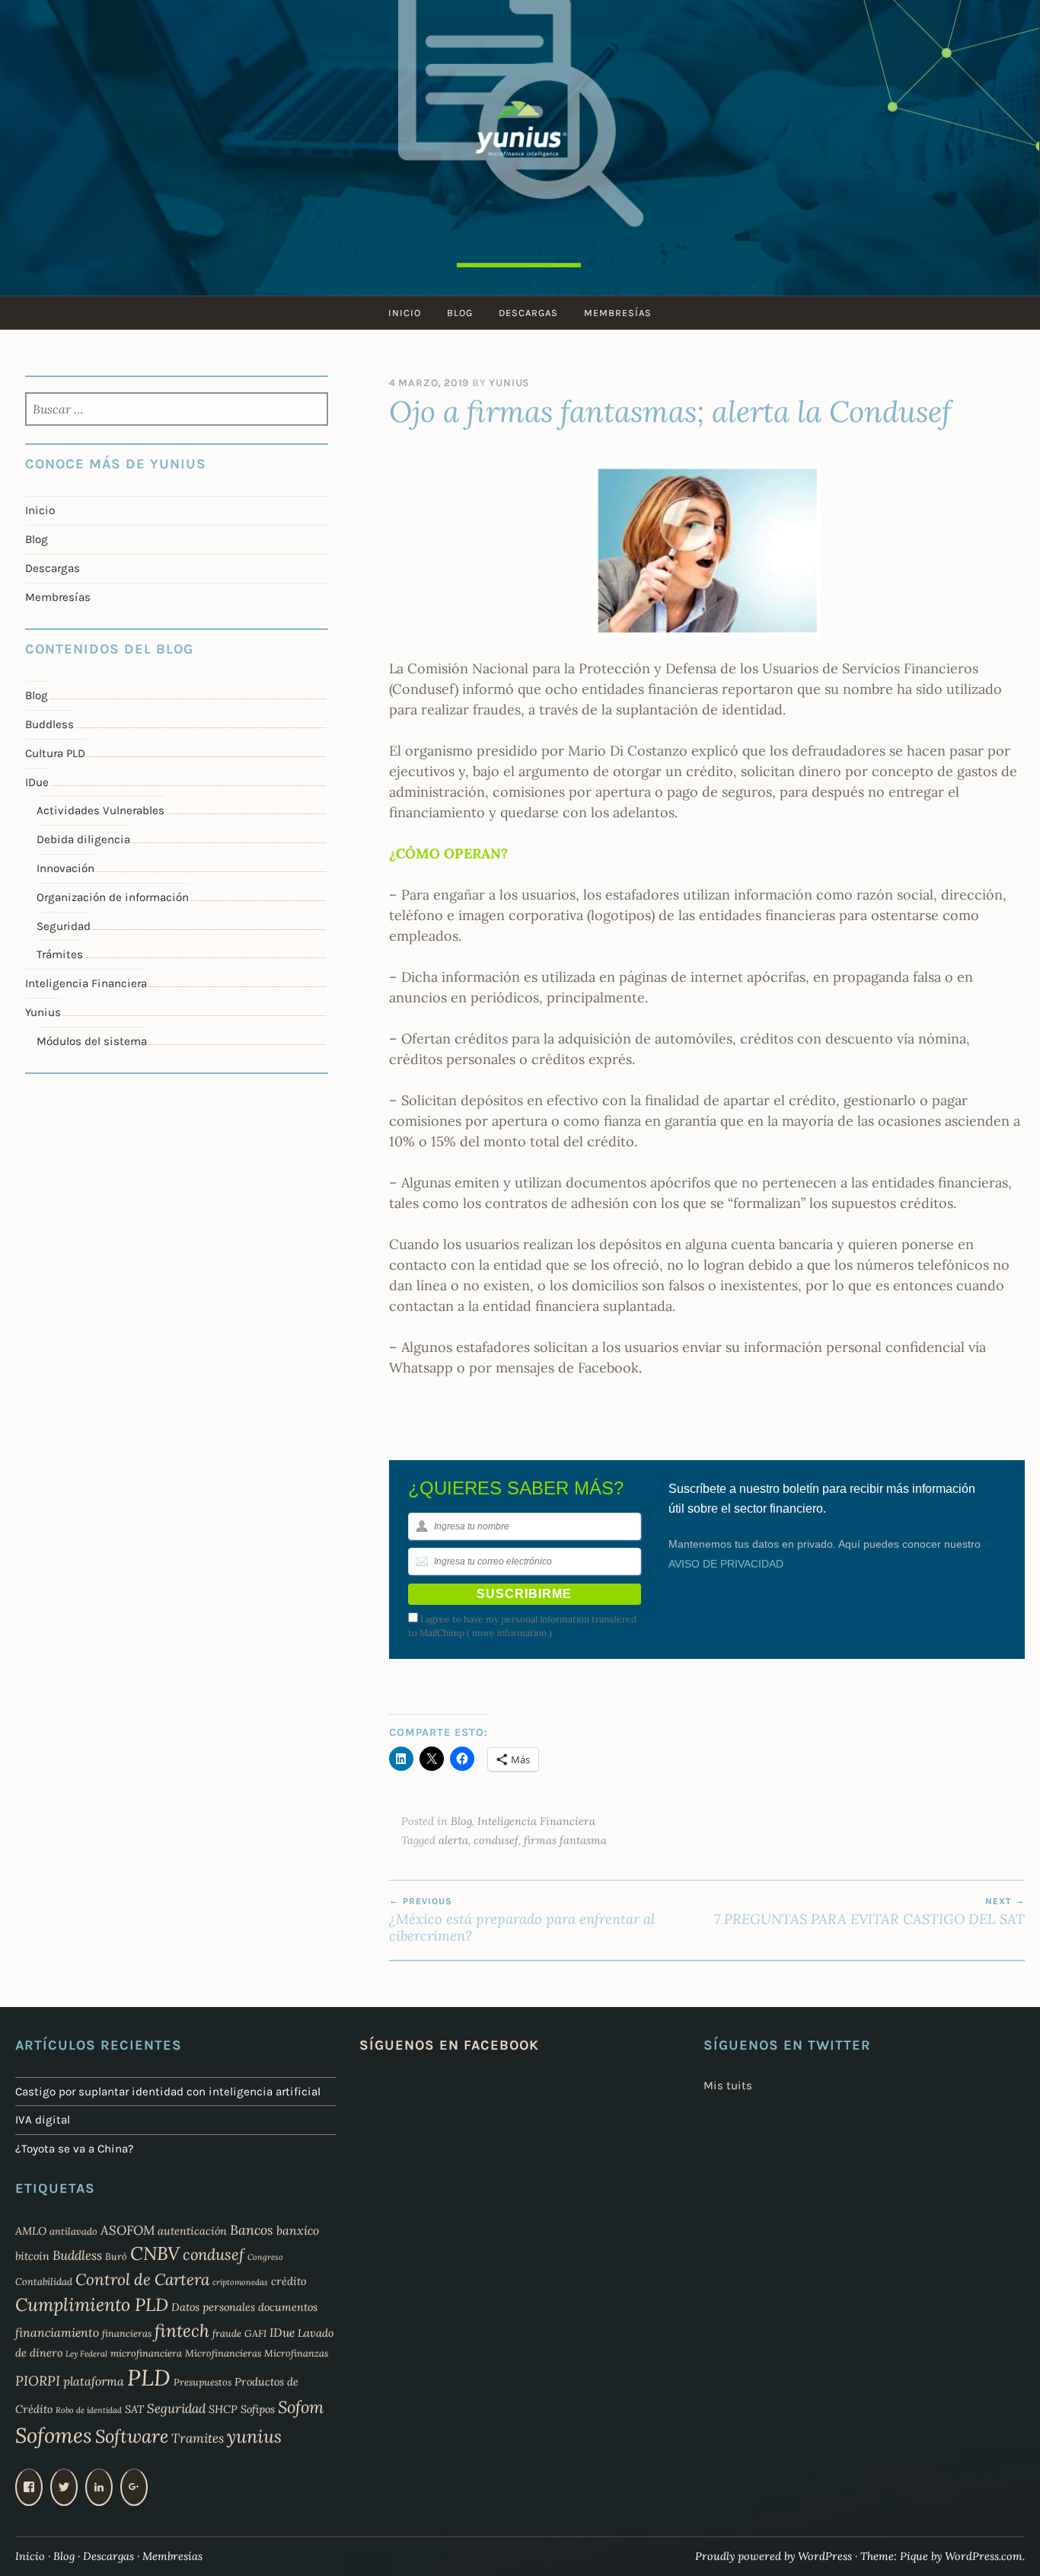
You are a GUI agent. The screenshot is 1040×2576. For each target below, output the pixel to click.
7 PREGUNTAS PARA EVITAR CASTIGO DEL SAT (869, 1912)
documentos (288, 2307)
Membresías (618, 313)
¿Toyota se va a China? (75, 2149)
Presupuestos (203, 2382)
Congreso (265, 2257)
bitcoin (32, 2256)
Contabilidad (44, 2281)
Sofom (301, 2407)
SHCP (223, 2409)
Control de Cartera (142, 2279)
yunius (254, 2436)
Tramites (198, 2438)
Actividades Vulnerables (100, 810)
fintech (182, 2330)
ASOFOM (128, 2230)
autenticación (192, 2231)
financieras (127, 2333)
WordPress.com (984, 2556)
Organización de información (113, 897)
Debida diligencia (83, 839)
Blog (460, 313)
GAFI (255, 2333)
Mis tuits (728, 2085)
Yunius (509, 383)
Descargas (528, 313)
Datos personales (213, 2307)
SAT (134, 2409)
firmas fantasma (565, 1840)
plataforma (94, 2381)
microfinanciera (146, 2353)
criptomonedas (240, 2282)
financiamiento (57, 2332)
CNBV (155, 2253)
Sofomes (54, 2435)
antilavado (73, 2231)
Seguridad (64, 926)
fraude (227, 2333)
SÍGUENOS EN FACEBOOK (449, 2045)
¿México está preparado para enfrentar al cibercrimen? (522, 1920)
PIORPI (38, 2381)
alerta (453, 1840)
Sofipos (258, 2409)
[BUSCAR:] (177, 411)
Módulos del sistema (92, 1041)
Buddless (49, 724)
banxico (298, 2230)
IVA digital (43, 2120)
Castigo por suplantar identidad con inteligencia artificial (168, 2092)
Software (132, 2436)
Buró (116, 2256)
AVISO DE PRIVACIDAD (726, 1564)
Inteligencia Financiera (536, 1821)
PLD (149, 2377)
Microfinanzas (296, 2353)
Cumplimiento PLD (92, 2304)
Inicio (405, 313)
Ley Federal (86, 2354)
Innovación (65, 868)
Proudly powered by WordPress (774, 2556)
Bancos (252, 2230)
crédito (289, 2281)
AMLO (31, 2231)
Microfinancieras (223, 2353)
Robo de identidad (89, 2410)
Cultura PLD (55, 753)
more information (509, 1633)
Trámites (60, 954)
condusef (496, 1840)
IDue (37, 782)
